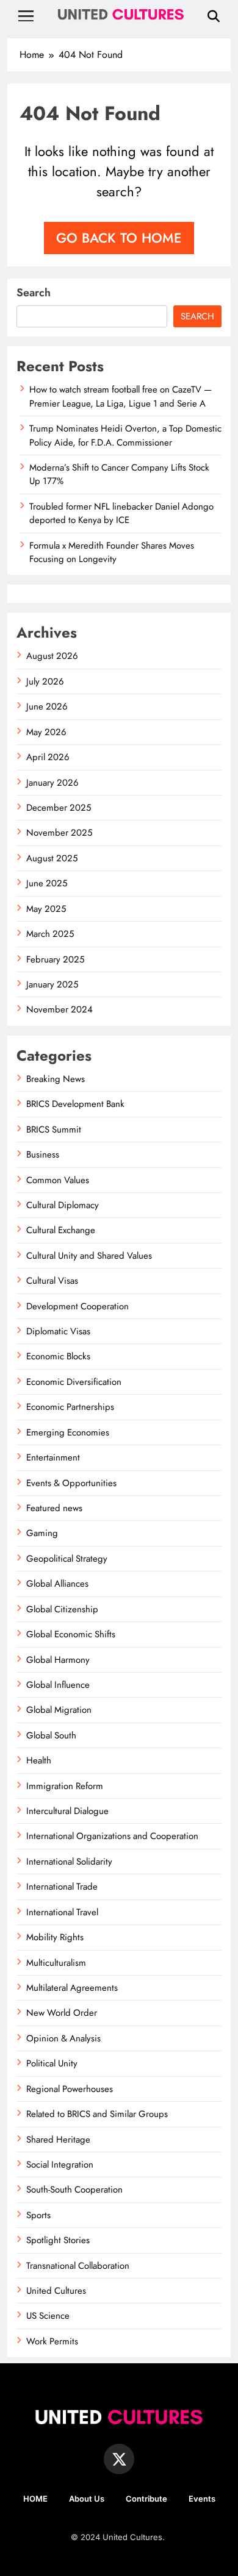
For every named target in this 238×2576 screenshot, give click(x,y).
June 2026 (47, 706)
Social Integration (60, 2165)
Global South (51, 1735)
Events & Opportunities (71, 1483)
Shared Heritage (58, 2140)
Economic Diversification (74, 1382)
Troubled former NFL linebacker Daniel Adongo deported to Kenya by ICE (121, 513)
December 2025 (59, 808)
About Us (87, 2499)
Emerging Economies (68, 1432)
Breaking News (56, 1079)
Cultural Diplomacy (63, 1205)
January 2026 (52, 783)
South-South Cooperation (74, 2190)
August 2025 (52, 858)
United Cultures (56, 2291)
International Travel (62, 1912)
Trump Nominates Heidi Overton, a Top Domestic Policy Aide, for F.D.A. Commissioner (125, 435)
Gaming (42, 1533)
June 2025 (47, 883)
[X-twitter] (119, 2459)
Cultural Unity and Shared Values (89, 1256)
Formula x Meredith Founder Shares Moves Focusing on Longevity (112, 552)
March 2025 (50, 934)
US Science (48, 2316)
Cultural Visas (52, 1281)
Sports (38, 2215)
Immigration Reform (65, 1786)
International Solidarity (69, 1862)
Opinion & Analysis (63, 2038)
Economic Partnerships (70, 1407)
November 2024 (60, 1009)
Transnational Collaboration (78, 2266)
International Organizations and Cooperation (112, 1836)
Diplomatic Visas (58, 1331)
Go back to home (119, 238)
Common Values (58, 1180)
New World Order (62, 2013)
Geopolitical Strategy (67, 1559)
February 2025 (55, 959)
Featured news (54, 1508)
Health (39, 1760)
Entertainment (53, 1457)
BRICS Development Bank (75, 1104)
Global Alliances (57, 1584)
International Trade (62, 1887)
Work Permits (52, 2341)
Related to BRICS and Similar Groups (97, 2114)
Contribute (146, 2499)
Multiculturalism (56, 1963)
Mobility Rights (55, 1937)
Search (34, 293)
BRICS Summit (54, 1130)
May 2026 (46, 732)
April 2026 (48, 757)
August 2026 (52, 656)
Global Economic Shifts (71, 1634)
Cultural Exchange (61, 1230)
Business (43, 1155)
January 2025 (52, 984)
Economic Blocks (58, 1356)
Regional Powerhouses (70, 2089)
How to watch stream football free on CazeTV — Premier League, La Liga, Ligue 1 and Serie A (121, 396)
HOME (35, 2499)
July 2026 (45, 681)
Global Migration (59, 1710)
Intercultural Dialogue (67, 1811)
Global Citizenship (62, 1609)
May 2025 (46, 909)
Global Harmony (58, 1660)
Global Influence (58, 1685)
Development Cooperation (78, 1306)
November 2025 (59, 833)
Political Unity (52, 2063)
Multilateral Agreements (72, 1988)
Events (202, 2499)
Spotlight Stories (58, 2240)
